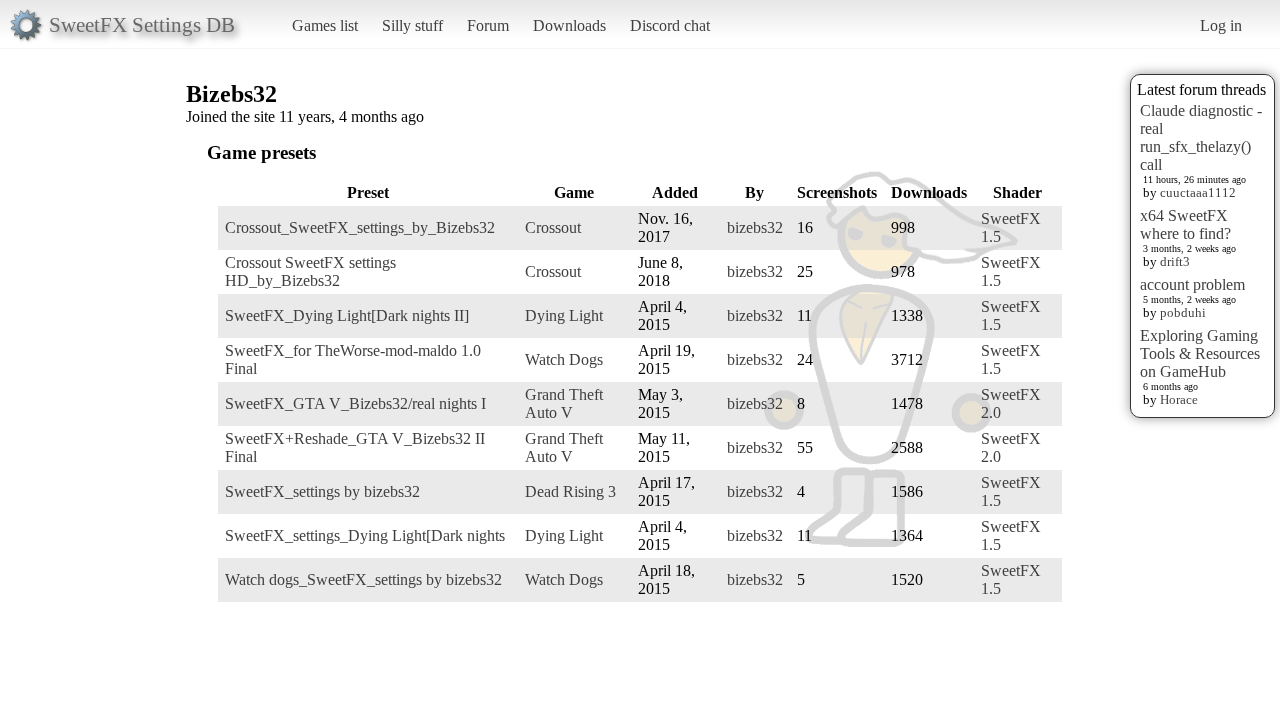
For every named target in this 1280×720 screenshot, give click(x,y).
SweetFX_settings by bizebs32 (322, 491)
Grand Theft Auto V (564, 403)
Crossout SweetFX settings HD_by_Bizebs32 (310, 271)
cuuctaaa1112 (1198, 192)
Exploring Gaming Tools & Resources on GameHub (1200, 353)
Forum (488, 25)
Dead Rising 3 (570, 491)
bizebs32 (755, 227)
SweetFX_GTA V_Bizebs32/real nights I (355, 403)
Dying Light (564, 315)
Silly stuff (412, 25)
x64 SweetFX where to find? (1185, 224)
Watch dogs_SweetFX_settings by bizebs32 (363, 579)
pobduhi (1183, 312)
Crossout (553, 227)
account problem (1192, 284)
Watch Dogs (564, 359)
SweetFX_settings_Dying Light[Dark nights (365, 535)
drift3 (1175, 261)
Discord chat (670, 25)
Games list (325, 25)
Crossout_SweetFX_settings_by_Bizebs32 (360, 227)
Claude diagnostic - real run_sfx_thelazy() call (1201, 137)
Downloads (569, 25)
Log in (1221, 25)
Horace (1179, 399)
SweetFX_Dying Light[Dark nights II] (347, 315)
